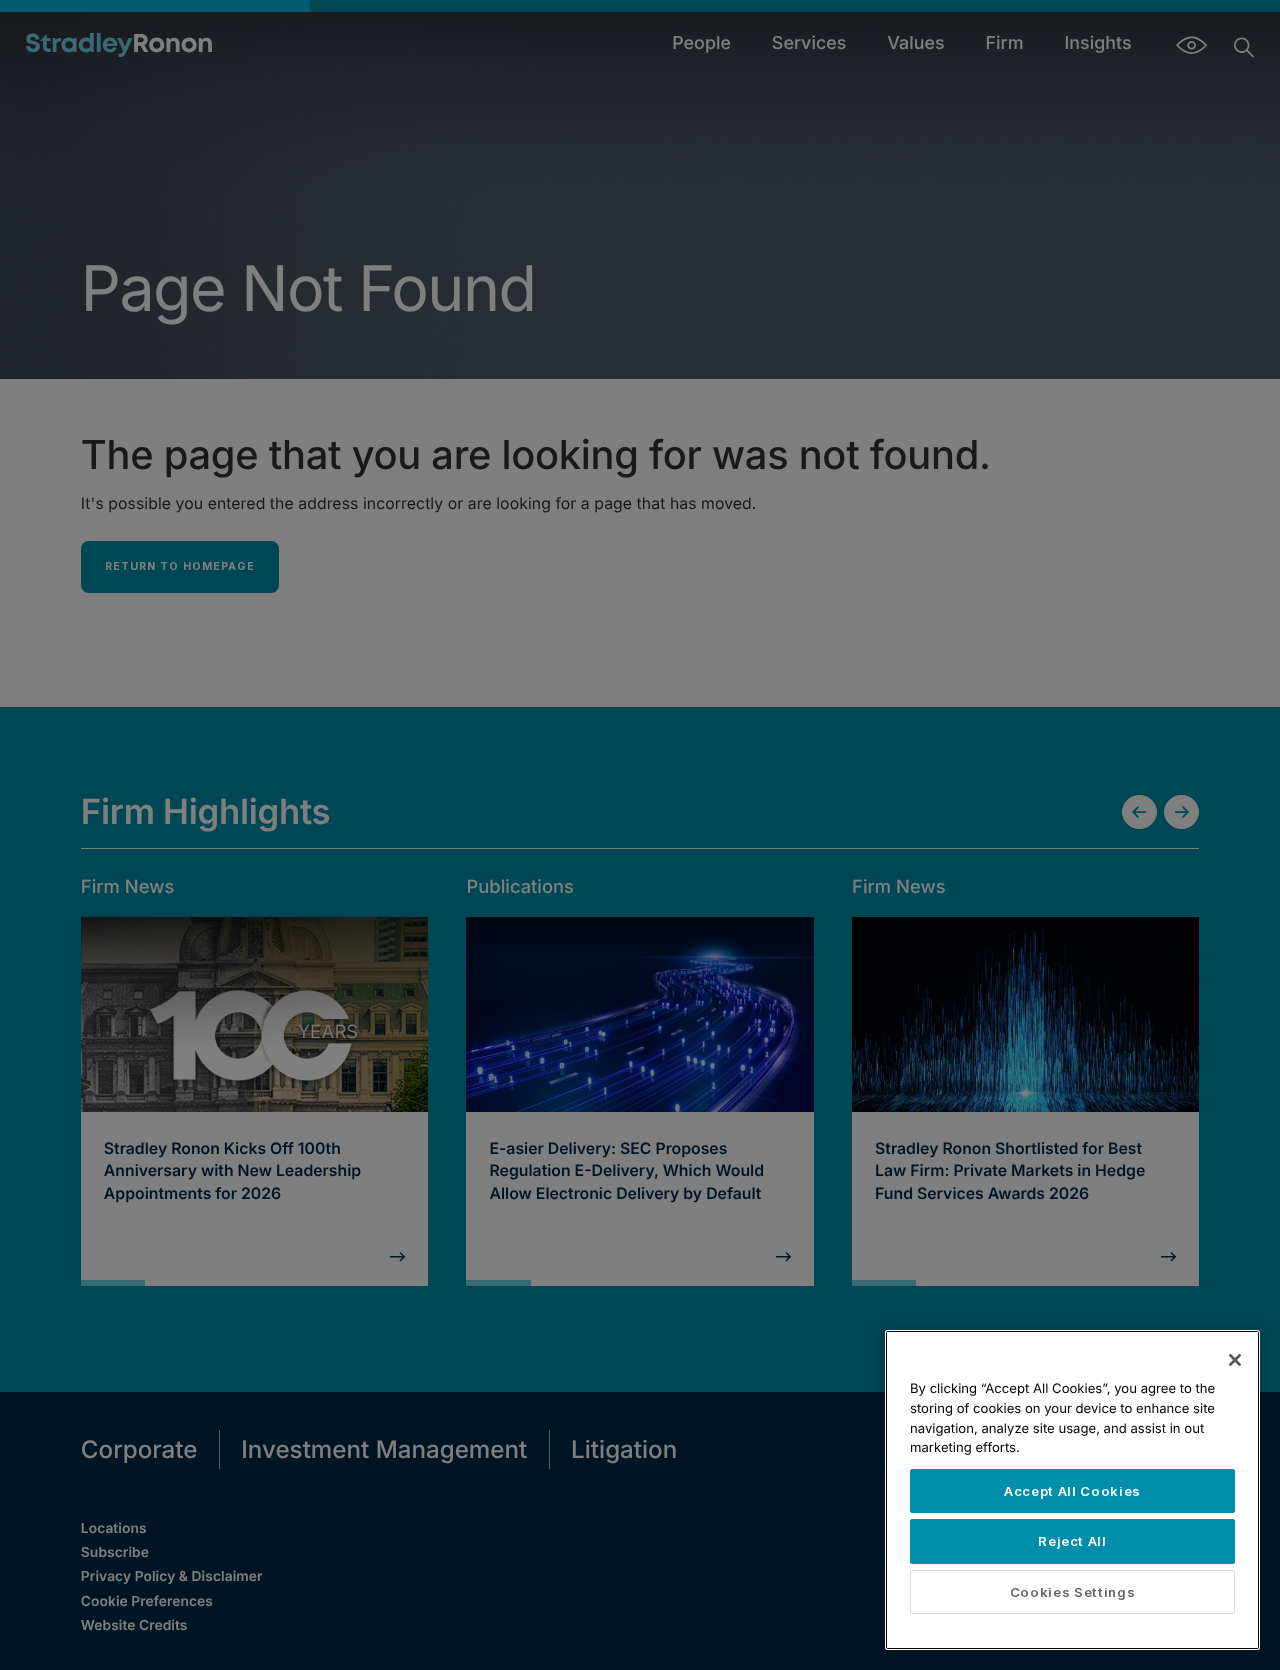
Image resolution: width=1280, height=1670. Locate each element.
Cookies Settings (1073, 1592)
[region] (1072, 1490)
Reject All (1072, 1541)
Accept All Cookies (1072, 1491)
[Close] (1235, 1360)
